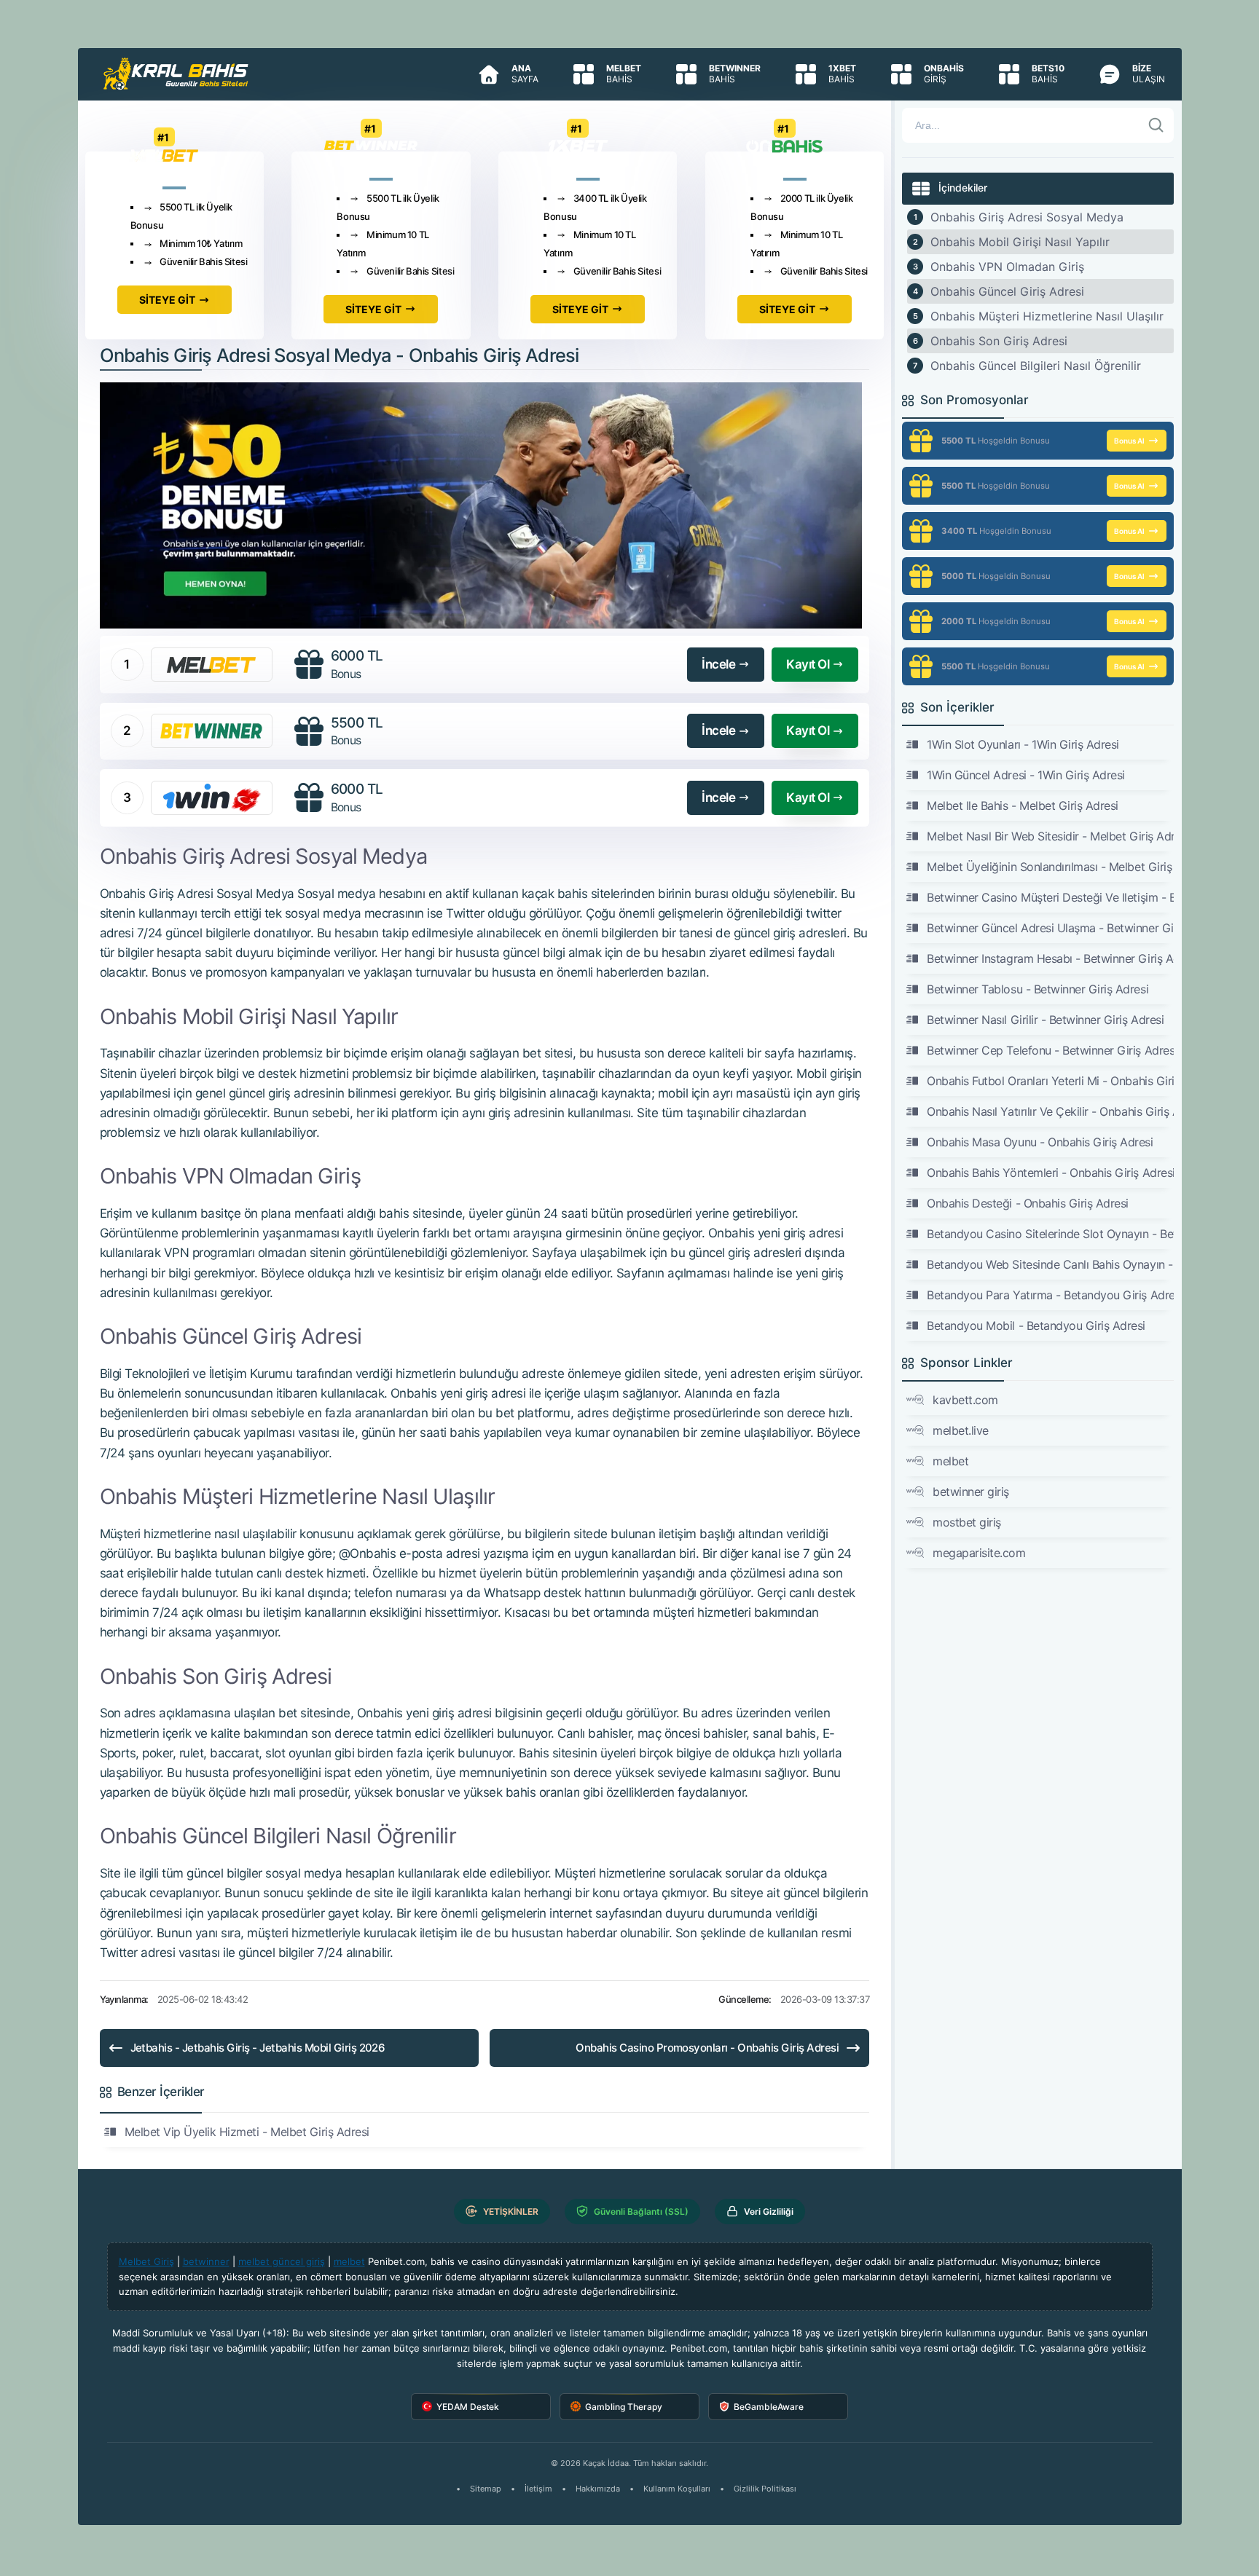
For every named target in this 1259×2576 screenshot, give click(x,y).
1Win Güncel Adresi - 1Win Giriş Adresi (1026, 775)
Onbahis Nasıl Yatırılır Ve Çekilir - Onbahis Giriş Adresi (1050, 1111)
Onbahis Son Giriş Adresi (999, 341)
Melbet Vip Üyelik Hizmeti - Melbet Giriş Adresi (247, 2132)
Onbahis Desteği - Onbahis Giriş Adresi (1028, 1203)
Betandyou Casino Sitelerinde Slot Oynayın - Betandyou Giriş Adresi (1050, 1234)
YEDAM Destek (468, 2407)
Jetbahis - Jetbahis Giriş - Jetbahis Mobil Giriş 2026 (258, 2048)
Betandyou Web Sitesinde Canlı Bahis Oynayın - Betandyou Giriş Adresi (1050, 1264)
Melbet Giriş (146, 2261)
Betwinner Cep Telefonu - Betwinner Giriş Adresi (1050, 1050)
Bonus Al (1129, 441)
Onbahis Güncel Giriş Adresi (1007, 291)
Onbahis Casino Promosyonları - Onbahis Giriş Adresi (707, 2048)
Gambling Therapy (624, 2407)
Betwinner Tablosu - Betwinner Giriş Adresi (1038, 989)
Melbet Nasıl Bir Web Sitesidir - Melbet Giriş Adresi (1050, 836)
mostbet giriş (967, 1522)
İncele (718, 664)
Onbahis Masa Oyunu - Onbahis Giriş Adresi (1040, 1142)
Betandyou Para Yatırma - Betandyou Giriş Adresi (1050, 1295)
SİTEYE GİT (167, 300)
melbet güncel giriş (282, 2261)
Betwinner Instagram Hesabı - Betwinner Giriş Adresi (1050, 958)
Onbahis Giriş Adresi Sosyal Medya (1027, 217)
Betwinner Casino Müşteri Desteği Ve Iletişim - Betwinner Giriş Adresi (1050, 897)
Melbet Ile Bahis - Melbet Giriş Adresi (1023, 806)
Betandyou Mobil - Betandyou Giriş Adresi (1036, 1326)
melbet (950, 1461)
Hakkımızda (598, 2489)
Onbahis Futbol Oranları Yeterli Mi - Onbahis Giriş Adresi (1050, 1081)
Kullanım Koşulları (677, 2489)
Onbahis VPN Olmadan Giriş (1007, 267)
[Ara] (1156, 125)
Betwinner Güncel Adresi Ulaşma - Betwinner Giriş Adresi (1050, 928)
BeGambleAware (769, 2407)
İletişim (538, 2489)
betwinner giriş (971, 1492)
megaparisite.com (979, 1553)
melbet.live (961, 1430)
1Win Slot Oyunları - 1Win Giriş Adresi (1023, 744)
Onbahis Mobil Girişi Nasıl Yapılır (1020, 242)
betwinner (206, 2261)
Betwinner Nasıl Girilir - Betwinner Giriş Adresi (1045, 1020)
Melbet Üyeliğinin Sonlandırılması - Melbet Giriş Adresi (1050, 867)
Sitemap (486, 2489)
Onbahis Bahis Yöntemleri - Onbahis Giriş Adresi (1050, 1173)
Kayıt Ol (808, 664)
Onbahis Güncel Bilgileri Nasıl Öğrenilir (1036, 366)
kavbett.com (965, 1400)
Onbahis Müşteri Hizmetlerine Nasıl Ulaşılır (1047, 316)
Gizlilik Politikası (765, 2489)
